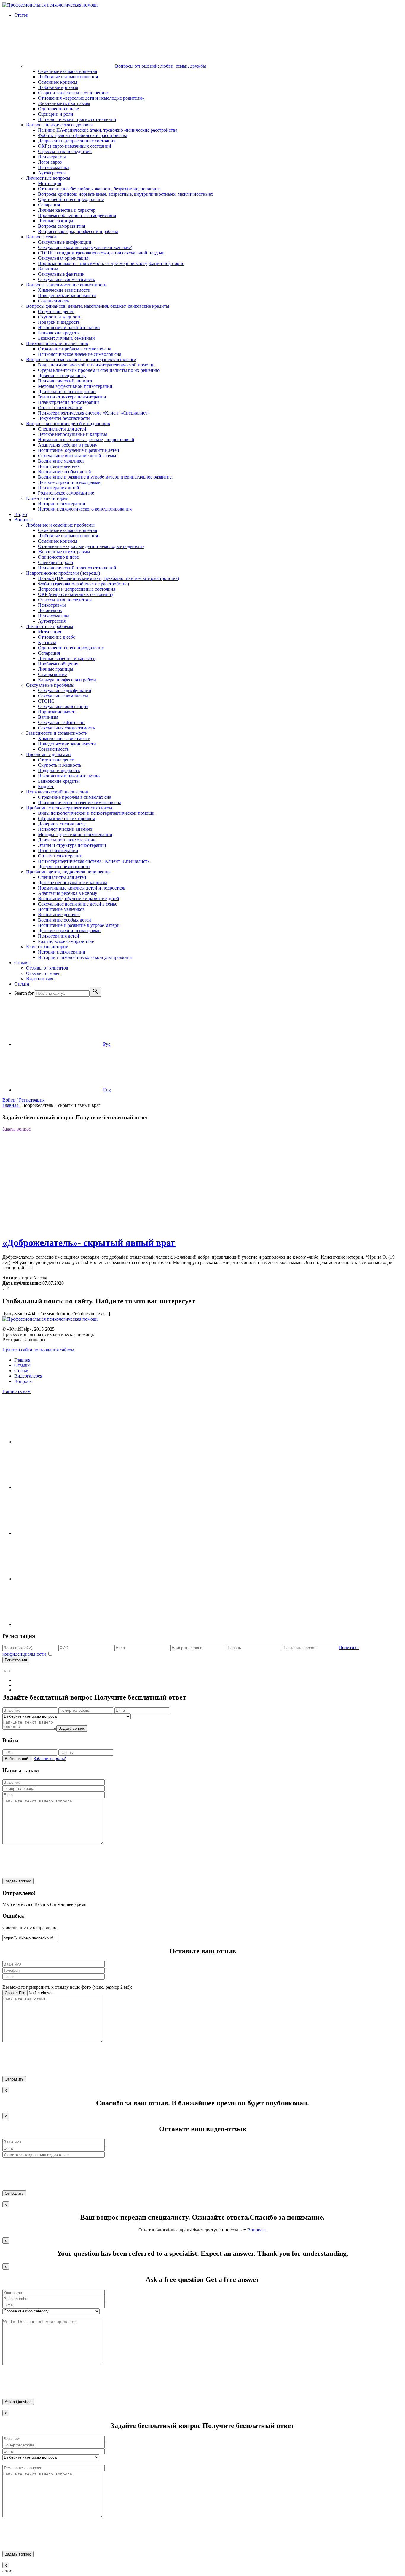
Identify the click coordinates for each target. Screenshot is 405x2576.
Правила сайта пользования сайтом (38, 1350)
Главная (11, 1105)
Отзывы (22, 1365)
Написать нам (16, 1391)
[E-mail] (59, 1624)
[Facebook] (59, 1442)
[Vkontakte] (59, 1487)
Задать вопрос (17, 1129)
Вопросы (23, 1381)
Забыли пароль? (50, 1758)
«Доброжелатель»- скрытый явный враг (89, 1243)
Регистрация (16, 1660)
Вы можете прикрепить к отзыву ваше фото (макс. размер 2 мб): (67, 1987)
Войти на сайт (17, 1759)
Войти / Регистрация (23, 1100)
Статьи (21, 1371)
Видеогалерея (28, 1376)
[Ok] (59, 1533)
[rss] (59, 1579)
